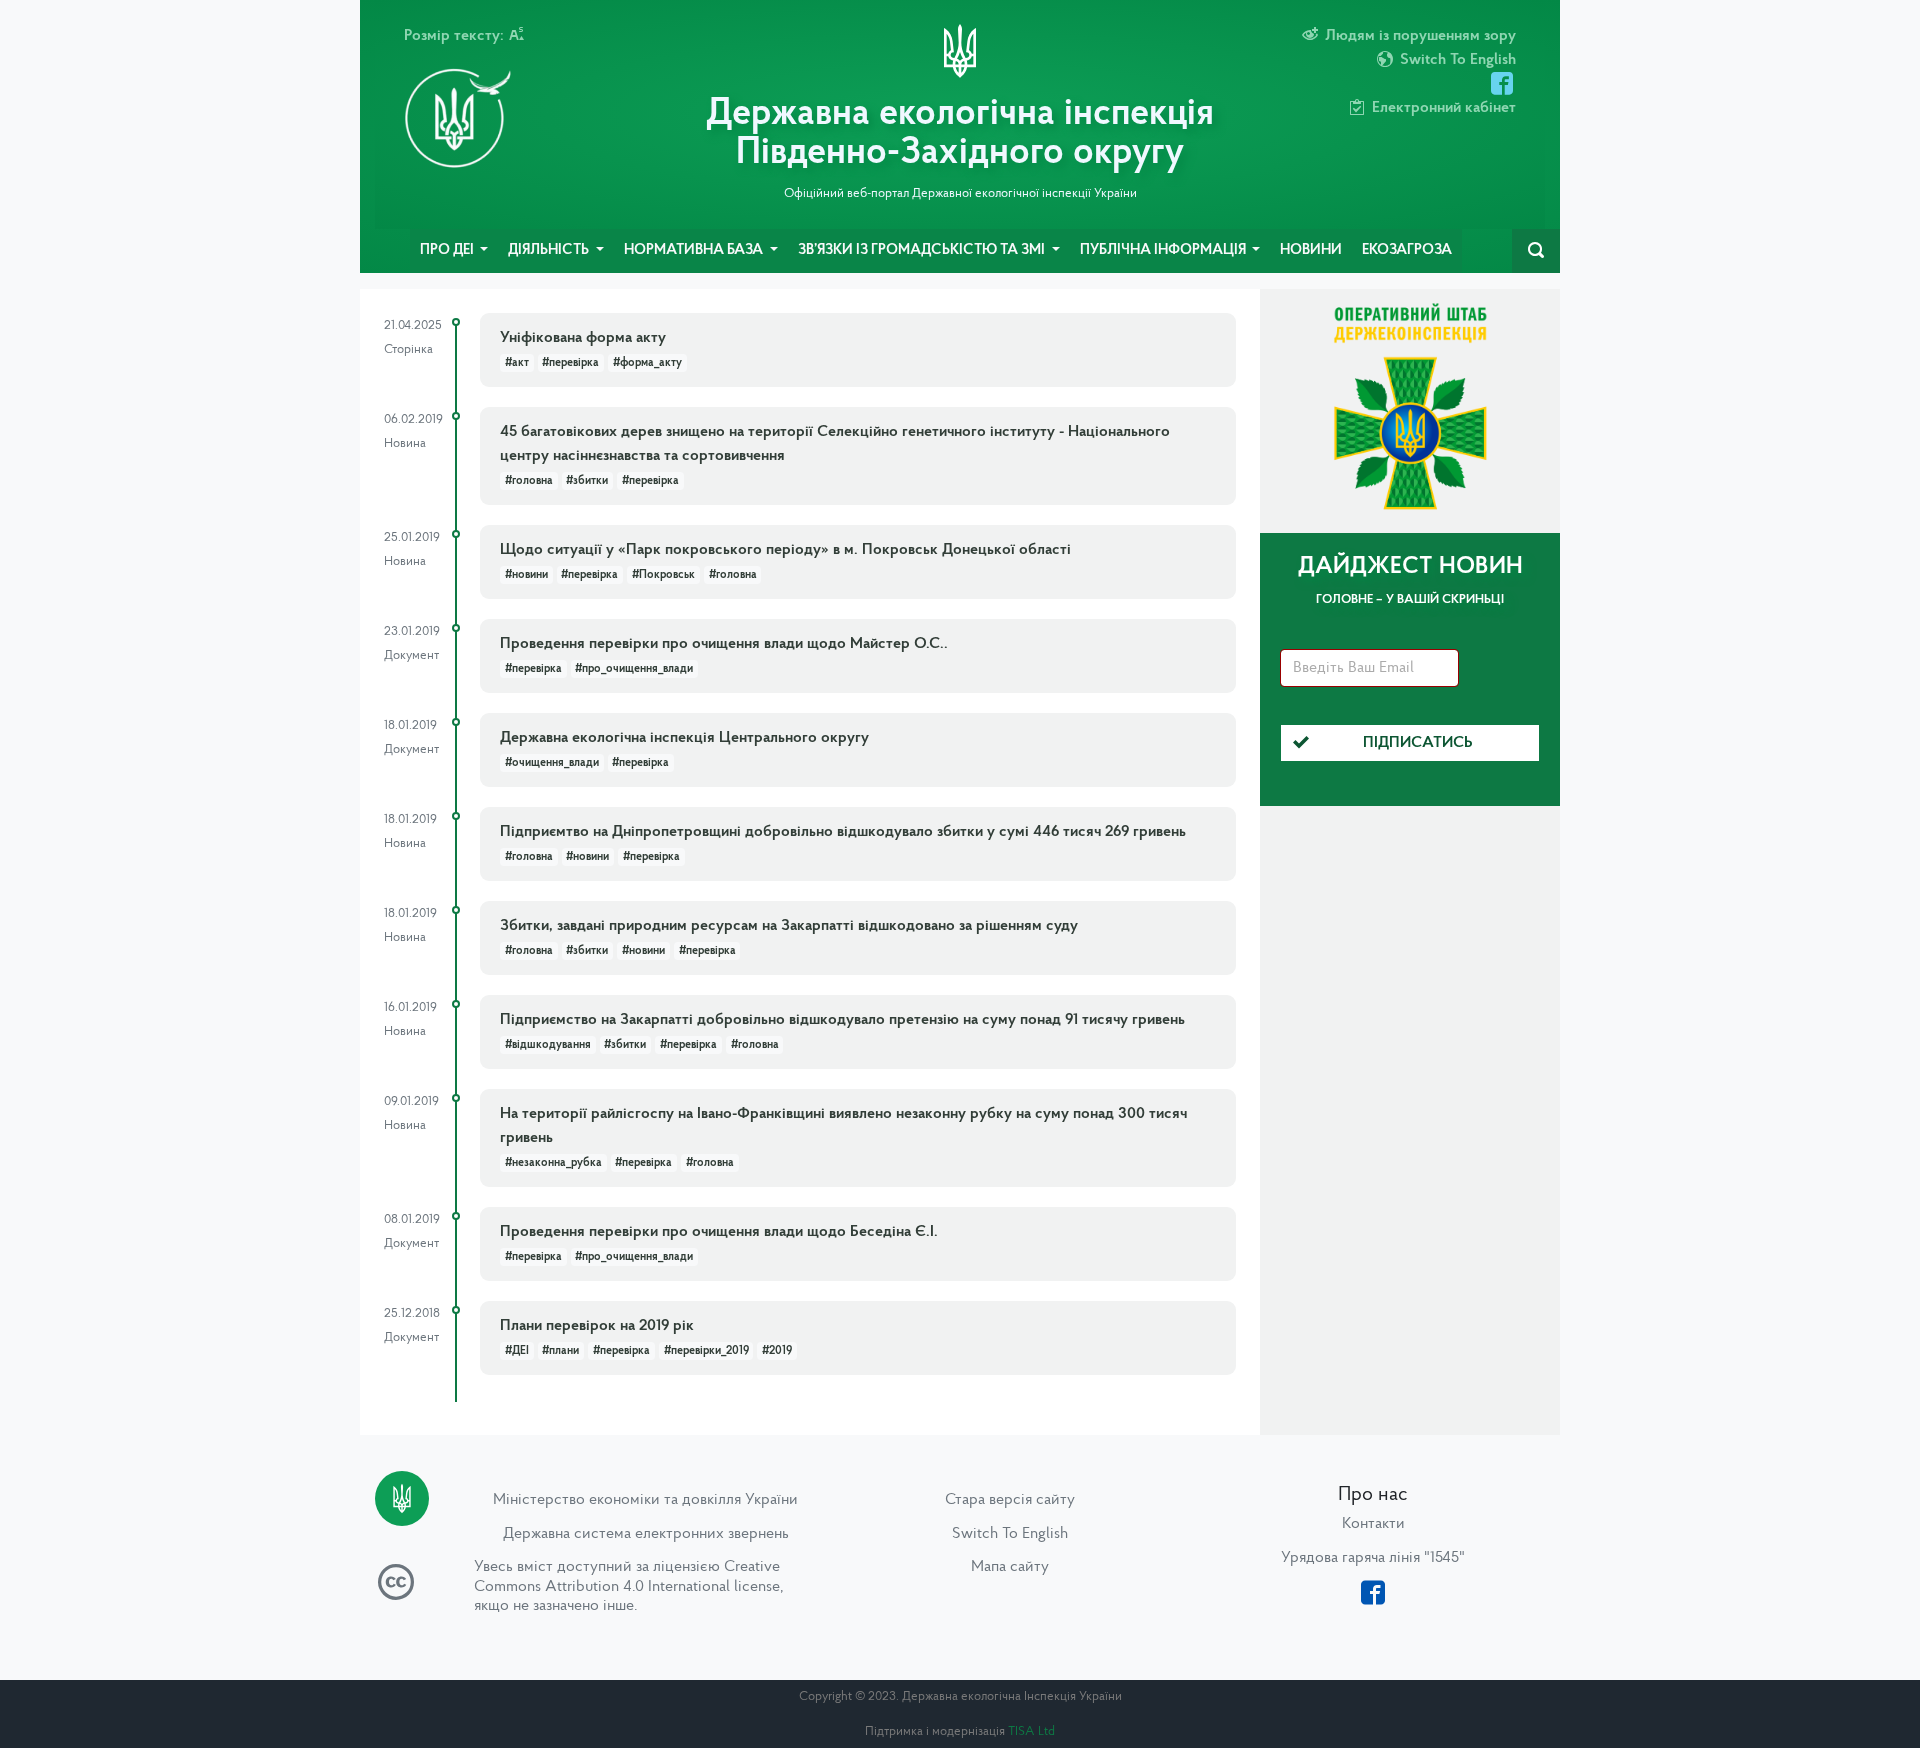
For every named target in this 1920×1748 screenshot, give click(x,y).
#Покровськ (663, 575)
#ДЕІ (517, 1351)
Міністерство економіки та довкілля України (645, 1500)
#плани (560, 1351)
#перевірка (570, 363)
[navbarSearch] (1536, 251)
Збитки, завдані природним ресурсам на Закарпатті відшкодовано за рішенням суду (789, 926)
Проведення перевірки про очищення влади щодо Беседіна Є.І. (719, 1232)
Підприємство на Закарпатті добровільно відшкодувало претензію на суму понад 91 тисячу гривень (842, 1020)
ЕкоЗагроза (1407, 250)
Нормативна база (695, 250)
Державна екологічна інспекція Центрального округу (684, 738)
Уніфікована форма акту (583, 338)
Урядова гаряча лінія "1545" (1373, 1558)
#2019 (777, 1351)
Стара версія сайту (1010, 1500)
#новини (526, 575)
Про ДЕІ (448, 250)
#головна (529, 481)
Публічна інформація (1164, 250)
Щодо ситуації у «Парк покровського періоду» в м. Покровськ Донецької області (785, 550)
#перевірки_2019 (706, 1351)
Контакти (1373, 1524)
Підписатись (1418, 743)
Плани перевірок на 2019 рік (597, 1326)
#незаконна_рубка (553, 1163)
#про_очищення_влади (634, 669)
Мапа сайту (1010, 1567)
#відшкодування (548, 1045)
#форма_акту (647, 363)
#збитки (587, 481)
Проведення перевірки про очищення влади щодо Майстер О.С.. (724, 644)
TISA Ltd (1031, 1731)
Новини (1311, 250)
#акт (517, 363)
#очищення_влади (552, 763)
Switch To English (1010, 1534)
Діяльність (550, 250)
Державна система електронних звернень (646, 1534)
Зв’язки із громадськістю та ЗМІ (923, 250)
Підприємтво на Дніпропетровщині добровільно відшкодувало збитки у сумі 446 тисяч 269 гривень (843, 832)
